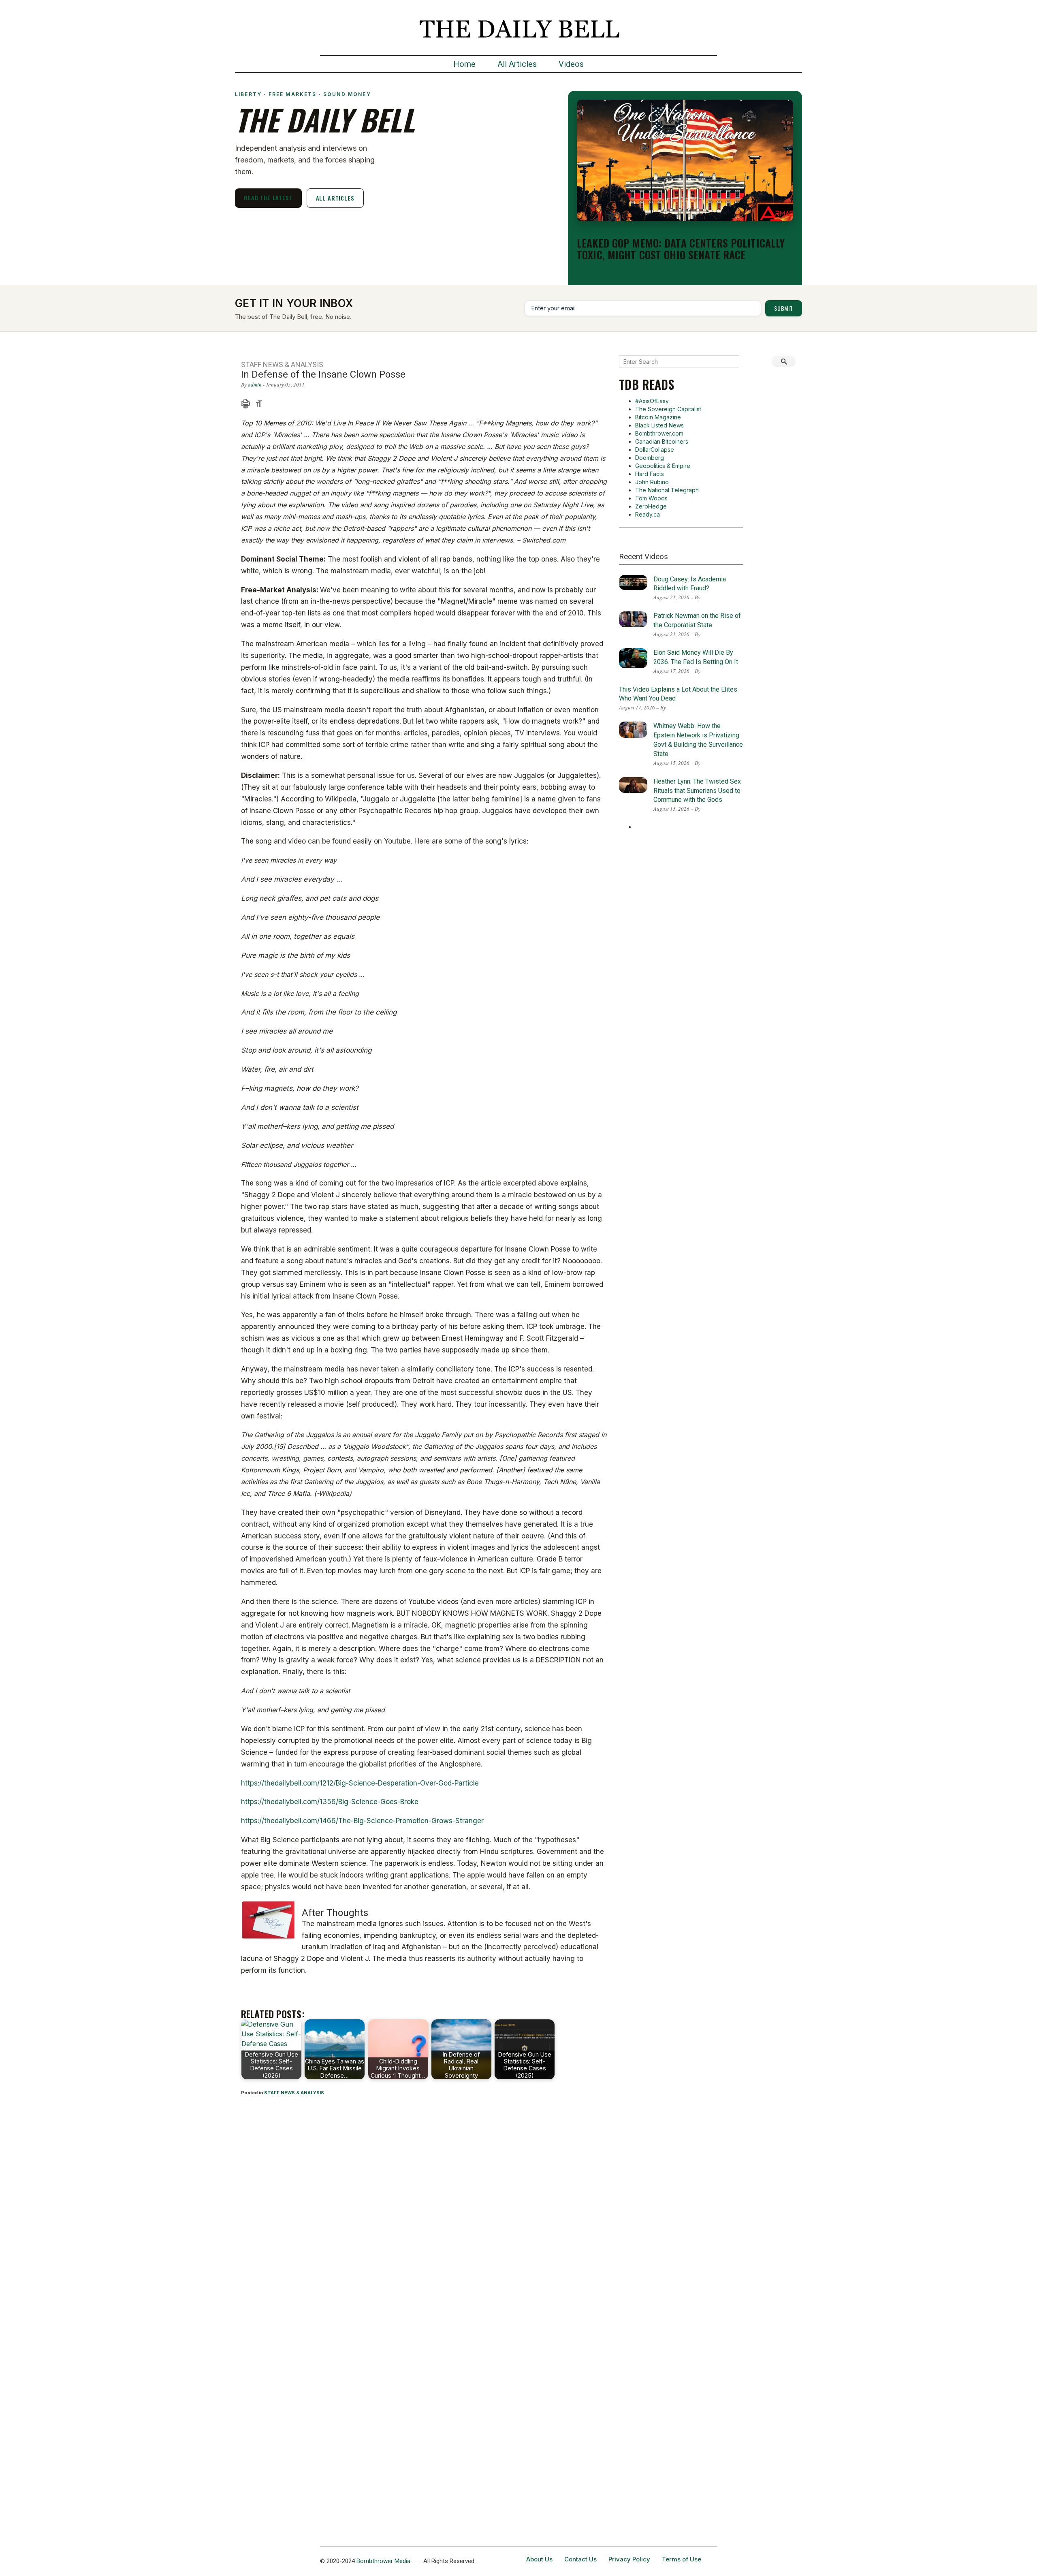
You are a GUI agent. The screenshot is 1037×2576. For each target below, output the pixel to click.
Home (464, 64)
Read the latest (268, 198)
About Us (539, 2559)
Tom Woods (651, 498)
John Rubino (652, 482)
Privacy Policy (629, 2559)
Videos (571, 64)
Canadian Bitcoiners (662, 441)
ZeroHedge (651, 506)
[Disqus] (424, 2209)
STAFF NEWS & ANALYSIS (294, 2093)
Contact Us (580, 2559)
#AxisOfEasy (652, 401)
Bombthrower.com (659, 433)
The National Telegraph (667, 490)
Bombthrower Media (383, 2561)
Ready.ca (648, 514)
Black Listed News (659, 425)
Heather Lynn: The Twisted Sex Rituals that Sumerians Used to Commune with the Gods (697, 791)
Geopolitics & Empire (663, 466)
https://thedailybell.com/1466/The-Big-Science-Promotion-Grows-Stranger (362, 1821)
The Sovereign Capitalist (668, 409)
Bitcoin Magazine (658, 417)
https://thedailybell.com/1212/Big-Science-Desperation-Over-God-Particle (360, 1783)
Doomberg (650, 458)
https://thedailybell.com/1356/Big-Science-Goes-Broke (330, 1802)
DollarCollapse (655, 450)
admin (255, 384)
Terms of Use (682, 2559)
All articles (335, 198)
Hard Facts (650, 474)
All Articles (517, 64)
